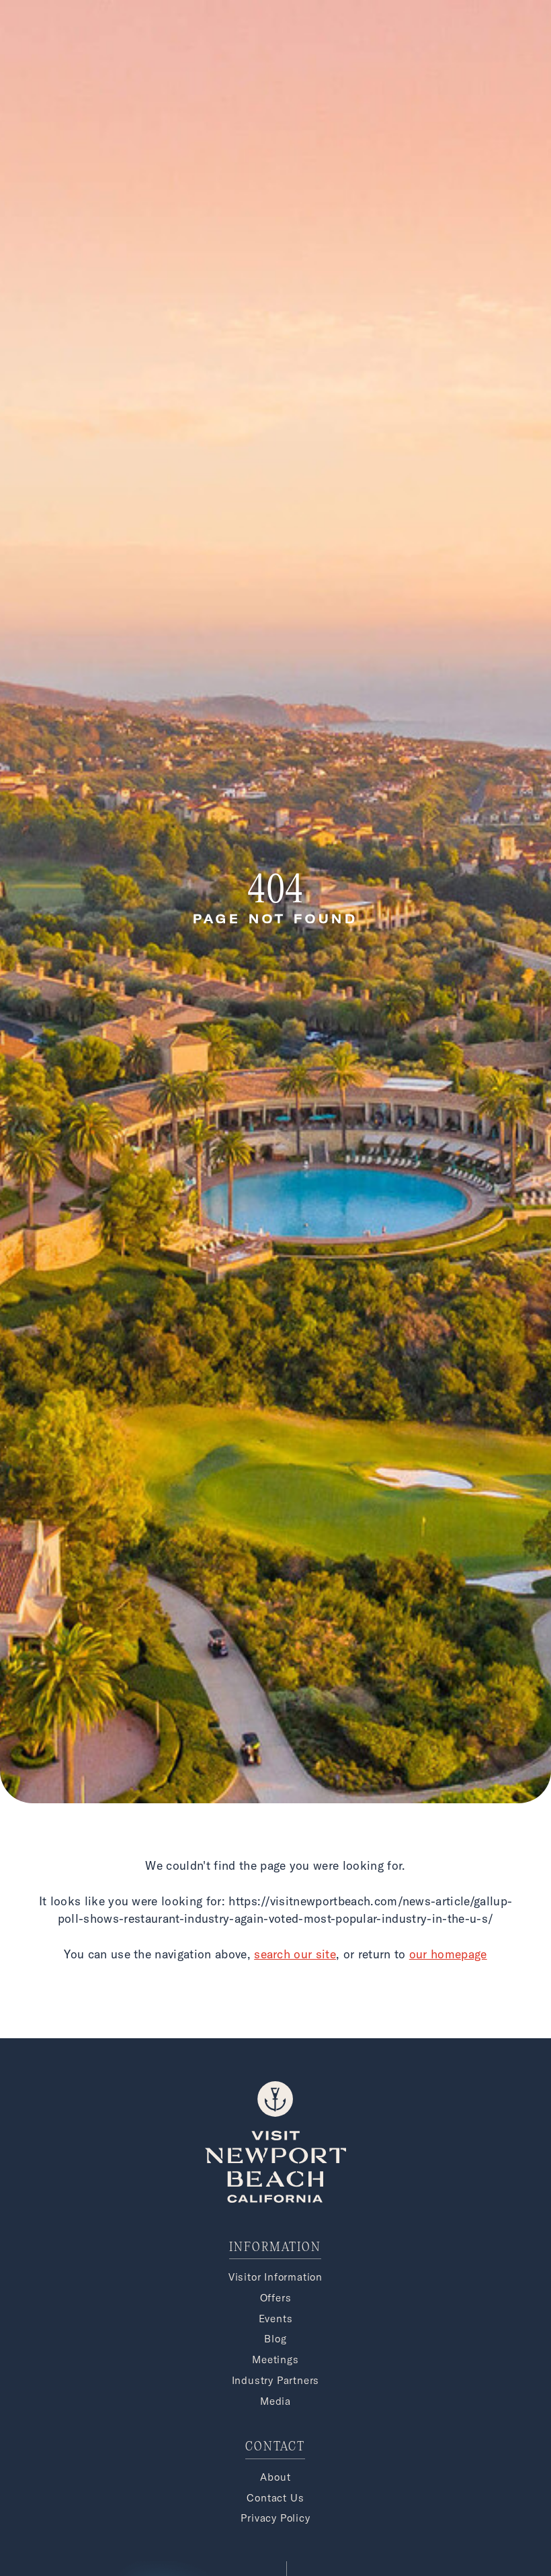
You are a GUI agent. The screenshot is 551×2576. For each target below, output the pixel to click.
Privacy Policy (275, 2518)
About (275, 2477)
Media (275, 2401)
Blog (275, 2339)
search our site (295, 1954)
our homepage (448, 1954)
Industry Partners (276, 2380)
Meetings (275, 2359)
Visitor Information (275, 2277)
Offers (276, 2298)
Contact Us (275, 2498)
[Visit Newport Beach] (275, 2199)
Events (276, 2319)
